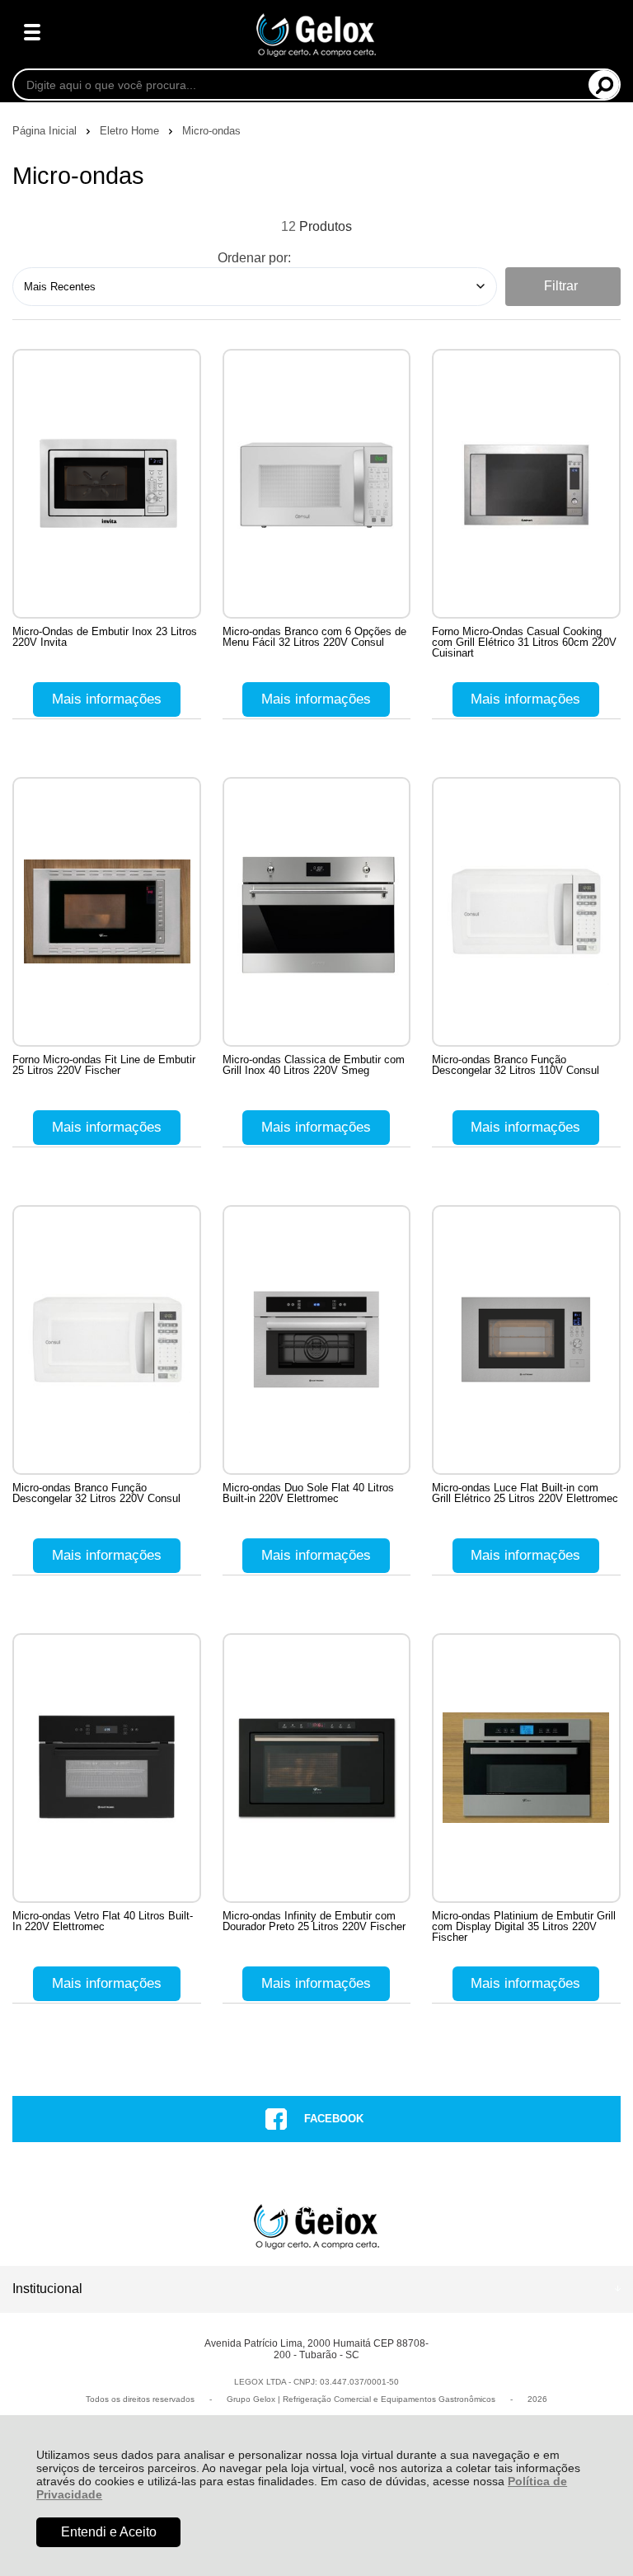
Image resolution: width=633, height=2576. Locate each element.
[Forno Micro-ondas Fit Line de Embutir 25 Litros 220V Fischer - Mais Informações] (107, 912)
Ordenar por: (254, 258)
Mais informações (107, 699)
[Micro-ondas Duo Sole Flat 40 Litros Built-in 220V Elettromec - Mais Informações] (317, 1340)
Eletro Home (131, 131)
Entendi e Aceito (109, 2532)
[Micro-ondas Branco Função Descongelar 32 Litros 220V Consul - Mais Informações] (107, 1340)
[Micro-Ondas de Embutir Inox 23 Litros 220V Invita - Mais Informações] (107, 484)
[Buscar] (604, 85)
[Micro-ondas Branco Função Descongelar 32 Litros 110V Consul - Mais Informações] (526, 912)
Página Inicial (46, 131)
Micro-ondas (211, 131)
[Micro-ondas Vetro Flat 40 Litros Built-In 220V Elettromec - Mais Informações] (107, 1768)
